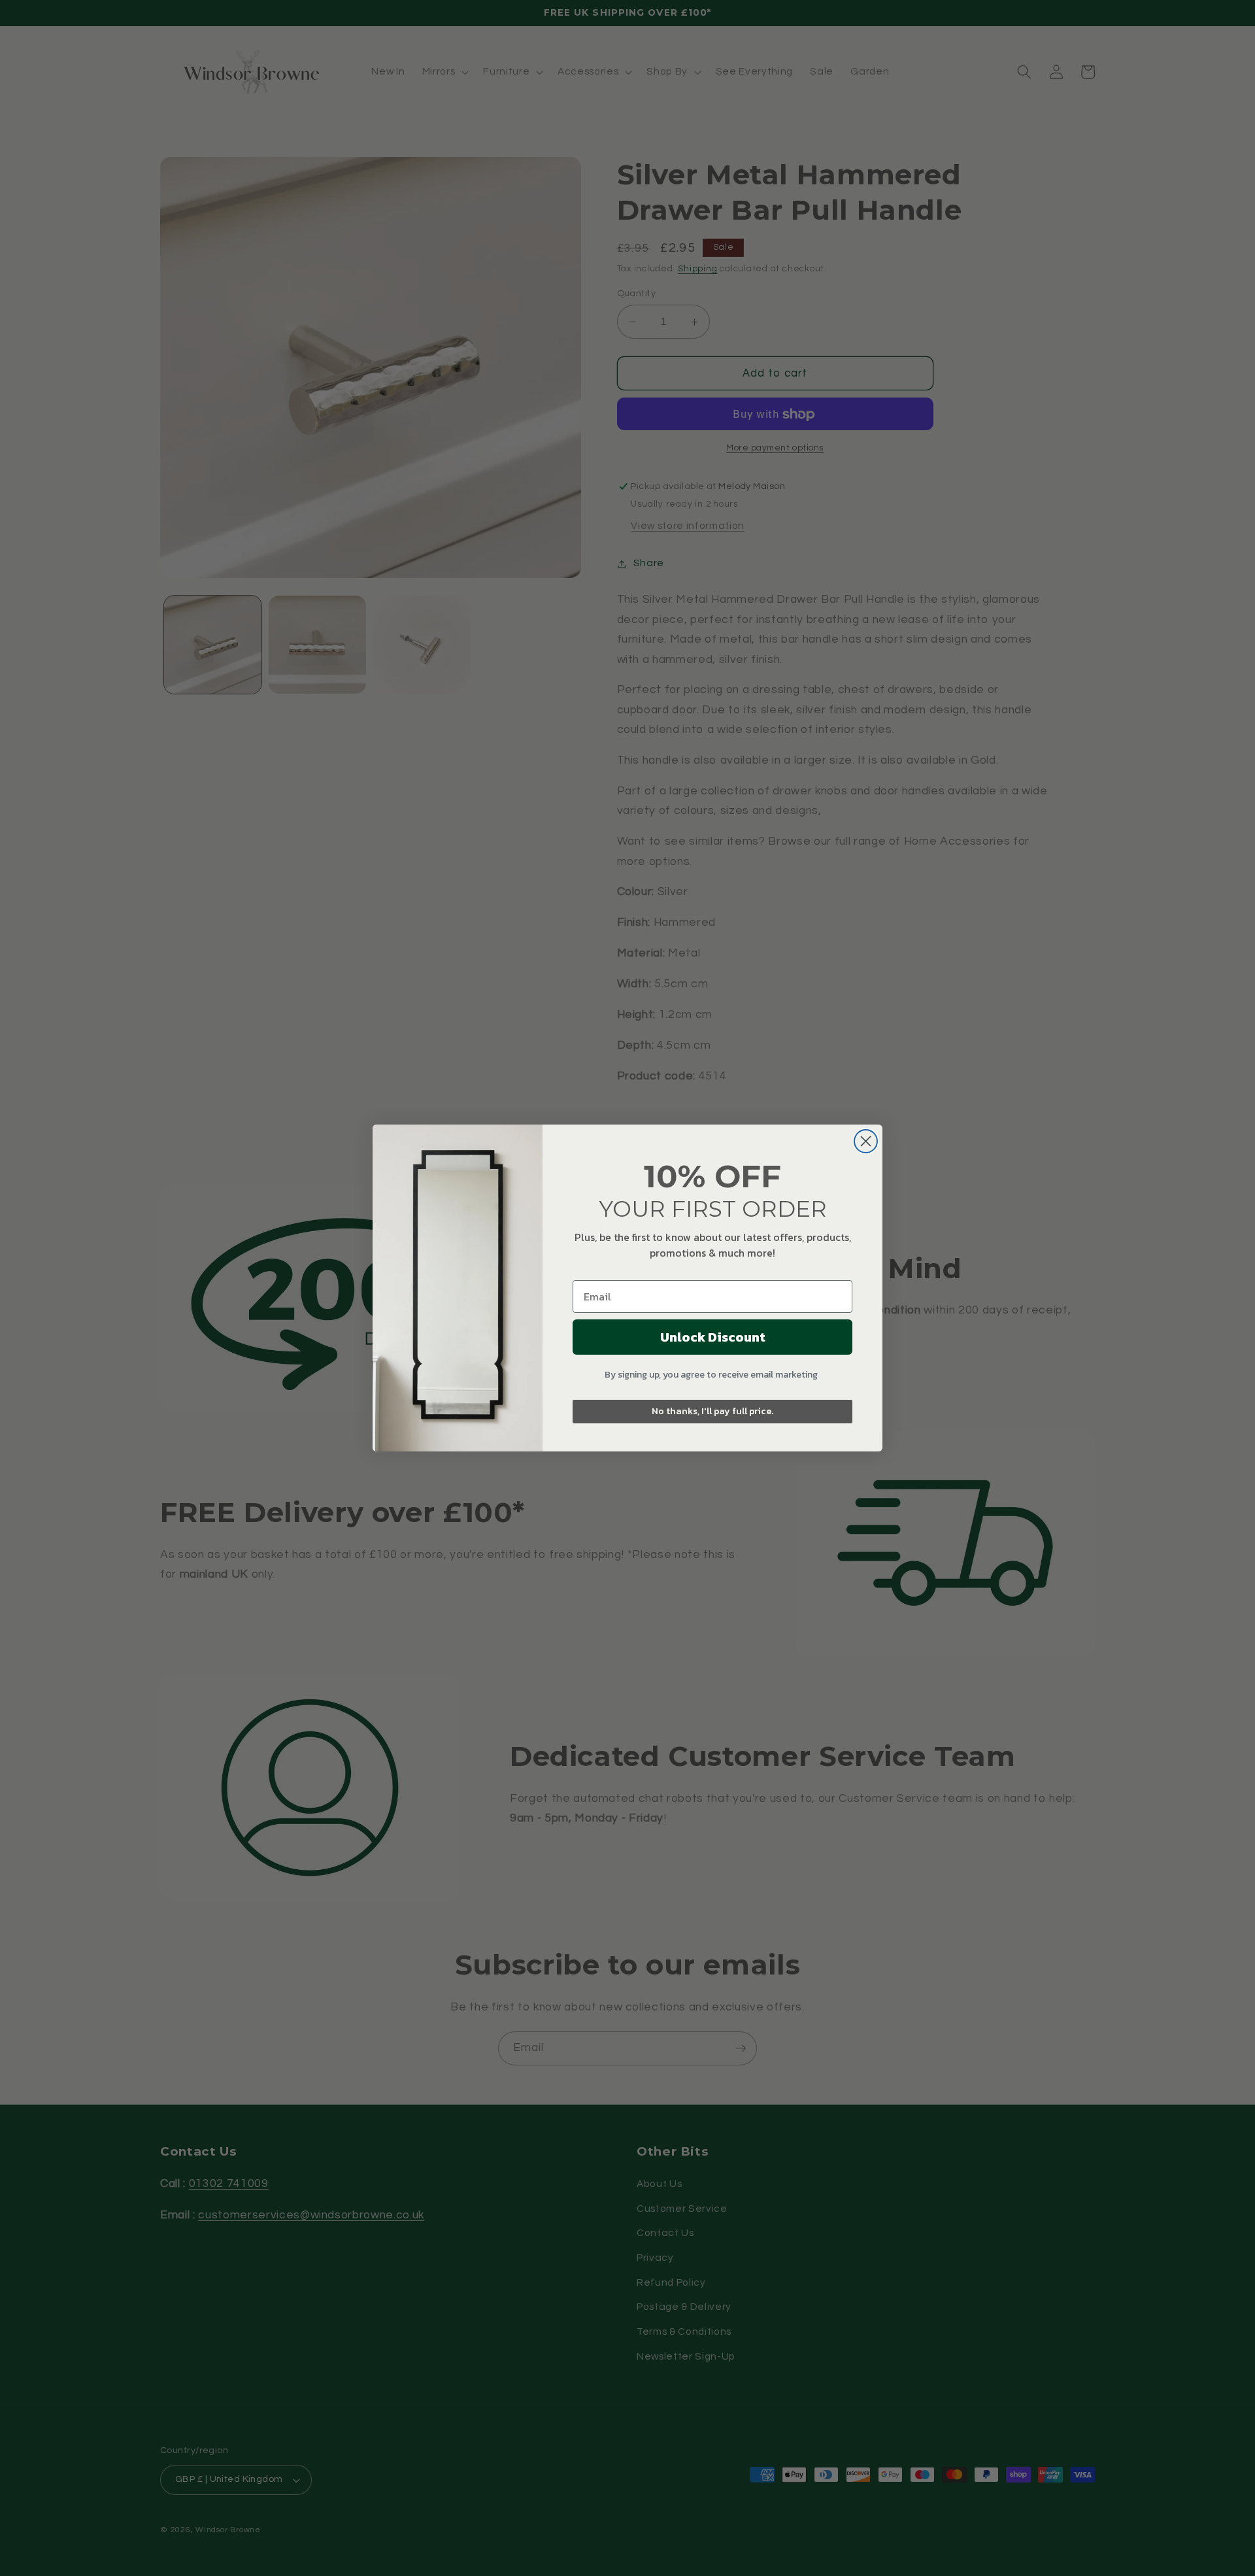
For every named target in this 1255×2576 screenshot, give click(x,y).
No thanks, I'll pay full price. (712, 1411)
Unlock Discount (713, 1337)
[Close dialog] (866, 1141)
